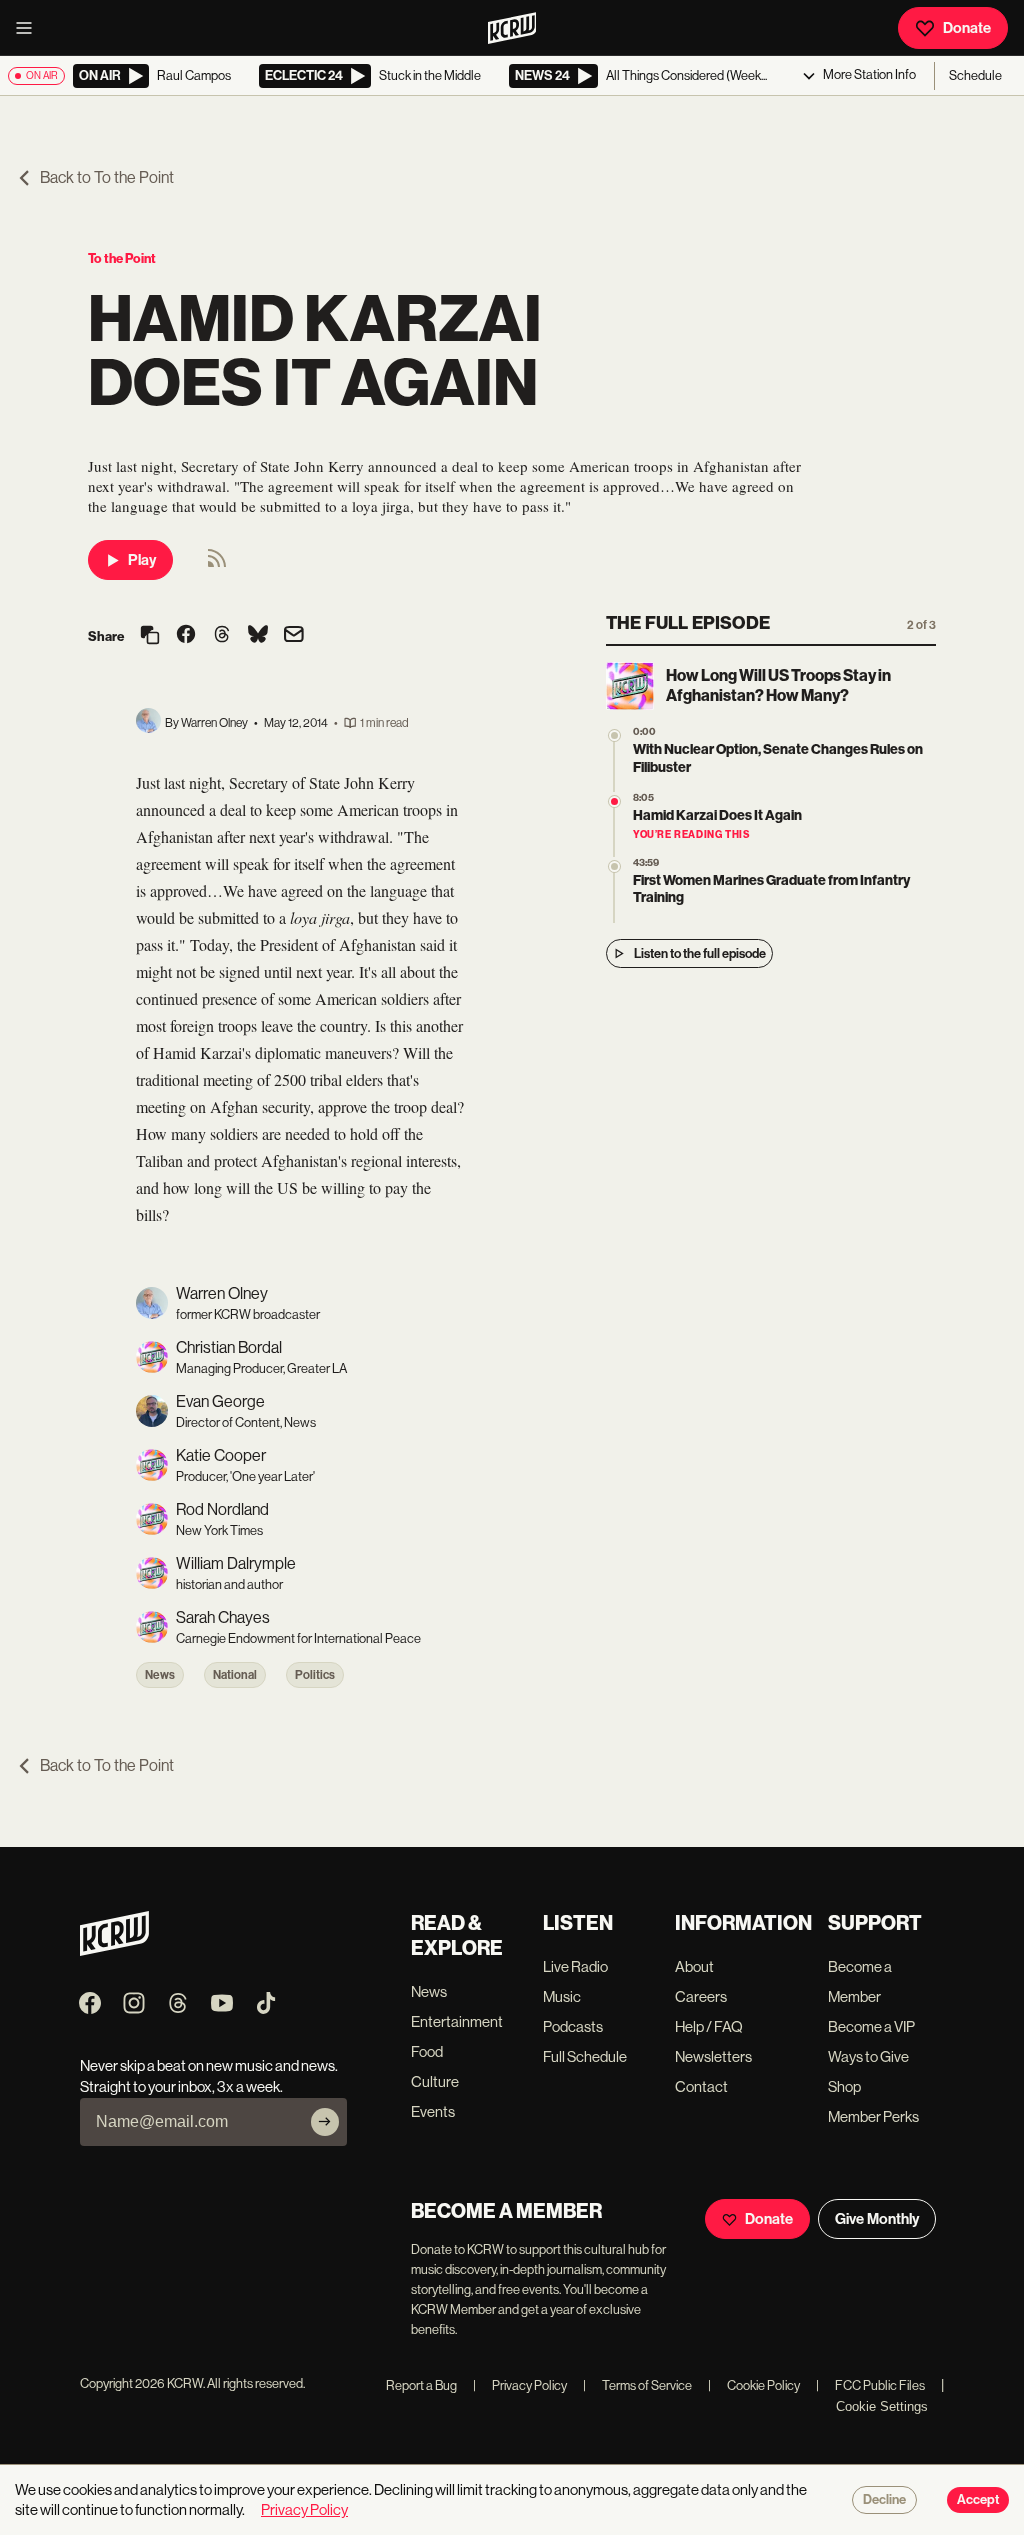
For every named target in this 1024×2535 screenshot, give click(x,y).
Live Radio (575, 1966)
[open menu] (30, 28)
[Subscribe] (325, 2122)
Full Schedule (585, 2056)
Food (427, 2051)
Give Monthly (877, 2219)
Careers (701, 1996)
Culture (435, 2081)
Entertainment (457, 2021)
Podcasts (573, 2026)
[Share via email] (294, 636)
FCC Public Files (870, 2385)
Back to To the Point (107, 177)
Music (562, 1996)
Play (142, 560)
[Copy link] (150, 636)
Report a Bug (421, 2385)
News (160, 1675)
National (235, 1675)
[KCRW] (114, 1950)
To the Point (122, 258)
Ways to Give (868, 2056)
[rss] (217, 564)
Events (433, 2111)
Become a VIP (871, 2026)
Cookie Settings (882, 2406)
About (694, 1966)
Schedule (975, 75)
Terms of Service (637, 2385)
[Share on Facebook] (186, 636)
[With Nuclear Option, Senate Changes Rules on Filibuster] (614, 735)
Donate (967, 28)
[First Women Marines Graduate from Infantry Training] (614, 866)
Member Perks (873, 2116)
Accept (978, 2500)
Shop (844, 2086)
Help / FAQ (709, 2026)
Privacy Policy (520, 2385)
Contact (701, 2086)
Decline (884, 2500)
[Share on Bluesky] (258, 636)
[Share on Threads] (222, 636)
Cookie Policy (754, 2385)
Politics (315, 1675)
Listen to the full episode (700, 953)
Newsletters (713, 2056)
